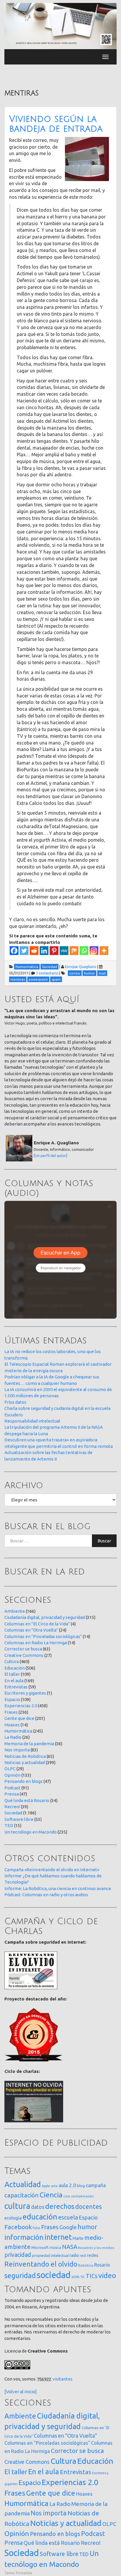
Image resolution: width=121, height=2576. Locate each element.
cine (67, 2196)
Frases (11, 1712)
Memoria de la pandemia (29, 1744)
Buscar (104, 1541)
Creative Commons (24, 1655)
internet (58, 2237)
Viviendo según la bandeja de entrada (56, 124)
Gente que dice (19, 1718)
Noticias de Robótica (25, 1756)
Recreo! (12, 1807)
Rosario (102, 2265)
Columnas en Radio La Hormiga (36, 1643)
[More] (104, 951)
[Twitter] (24, 951)
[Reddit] (34, 951)
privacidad (18, 2255)
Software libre (19, 1819)
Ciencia (51, 2195)
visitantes (63, 2379)
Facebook (18, 2227)
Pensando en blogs (23, 1781)
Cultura (12, 1661)
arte (54, 2186)
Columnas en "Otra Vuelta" (31, 1630)
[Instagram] (94, 951)
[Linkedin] (44, 951)
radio (74, 2255)
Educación (15, 1668)
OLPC (10, 1769)
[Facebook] (14, 951)
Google (68, 2227)
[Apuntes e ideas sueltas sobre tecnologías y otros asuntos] (60, 26)
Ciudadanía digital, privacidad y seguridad (45, 1617)
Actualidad (23, 2184)
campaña (96, 2185)
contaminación (82, 2196)
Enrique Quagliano (81, 967)
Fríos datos (15, 1402)
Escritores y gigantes (25, 1693)
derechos (60, 2206)
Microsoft (40, 2247)
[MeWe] (64, 951)
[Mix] (74, 951)
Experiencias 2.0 (21, 1706)
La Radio (13, 1737)
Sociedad (13, 1813)
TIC (83, 2277)
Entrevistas (16, 1687)
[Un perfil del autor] (51, 1156)
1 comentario (47, 973)
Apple (46, 2186)
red (83, 2255)
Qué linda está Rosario (27, 1800)
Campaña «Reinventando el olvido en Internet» (52, 1870)
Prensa (12, 1794)
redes (93, 2255)
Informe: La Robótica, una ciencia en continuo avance (58, 1888)
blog (81, 2186)
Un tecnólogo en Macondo (31, 1832)
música (55, 2248)
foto (36, 2228)
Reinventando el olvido (41, 2264)
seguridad (20, 2275)
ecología (13, 2218)
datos (38, 2207)
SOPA (75, 2277)
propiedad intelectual (50, 2255)
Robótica (86, 2265)
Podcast (12, 1788)
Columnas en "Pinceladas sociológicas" (43, 1636)
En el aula (14, 1681)
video (107, 2276)
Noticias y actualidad (25, 1762)
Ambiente (15, 1611)
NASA (70, 2247)
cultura (17, 2206)
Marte (78, 2238)
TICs (92, 2276)
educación (40, 2217)
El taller (12, 1674)
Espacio (12, 1699)
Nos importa (17, 1750)
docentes (89, 2207)
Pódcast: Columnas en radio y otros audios (46, 1895)
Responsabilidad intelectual (32, 1421)
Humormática (18, 1731)
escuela (68, 2217)
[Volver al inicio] (21, 2392)
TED (9, 1825)
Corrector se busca (23, 1649)
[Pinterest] (54, 951)
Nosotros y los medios (96, 2248)
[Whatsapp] (84, 951)
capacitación (22, 2195)
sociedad (54, 2275)
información (24, 2237)
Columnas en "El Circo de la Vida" (37, 1624)
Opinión (12, 1775)
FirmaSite (24, 2573)
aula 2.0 (67, 2185)
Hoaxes (12, 1725)
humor (87, 2227)
